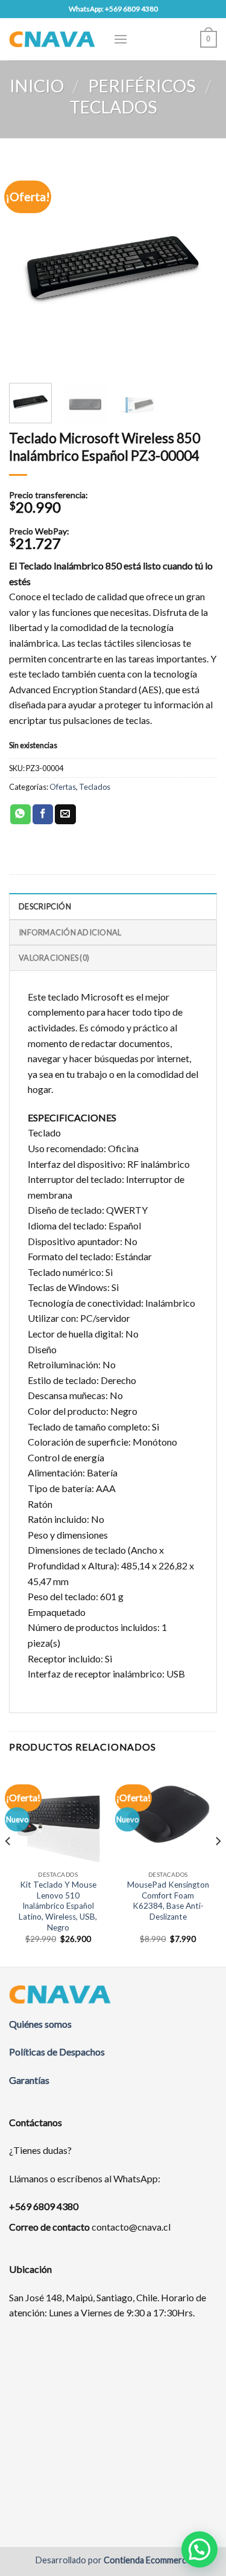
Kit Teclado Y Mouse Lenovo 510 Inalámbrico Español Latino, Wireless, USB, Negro (58, 1906)
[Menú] (121, 39)
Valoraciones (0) (54, 958)
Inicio (37, 86)
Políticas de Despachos (57, 2052)
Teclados (113, 107)
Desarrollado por (113, 2560)
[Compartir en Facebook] (43, 815)
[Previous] (28, 267)
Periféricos (142, 86)
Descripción (45, 906)
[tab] (113, 906)
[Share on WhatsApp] (20, 815)
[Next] (198, 267)
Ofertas (63, 787)
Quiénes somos (40, 2024)
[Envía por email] (65, 815)
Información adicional (70, 932)
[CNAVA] (52, 39)
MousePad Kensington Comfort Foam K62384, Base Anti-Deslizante (168, 1901)
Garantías (29, 2080)
